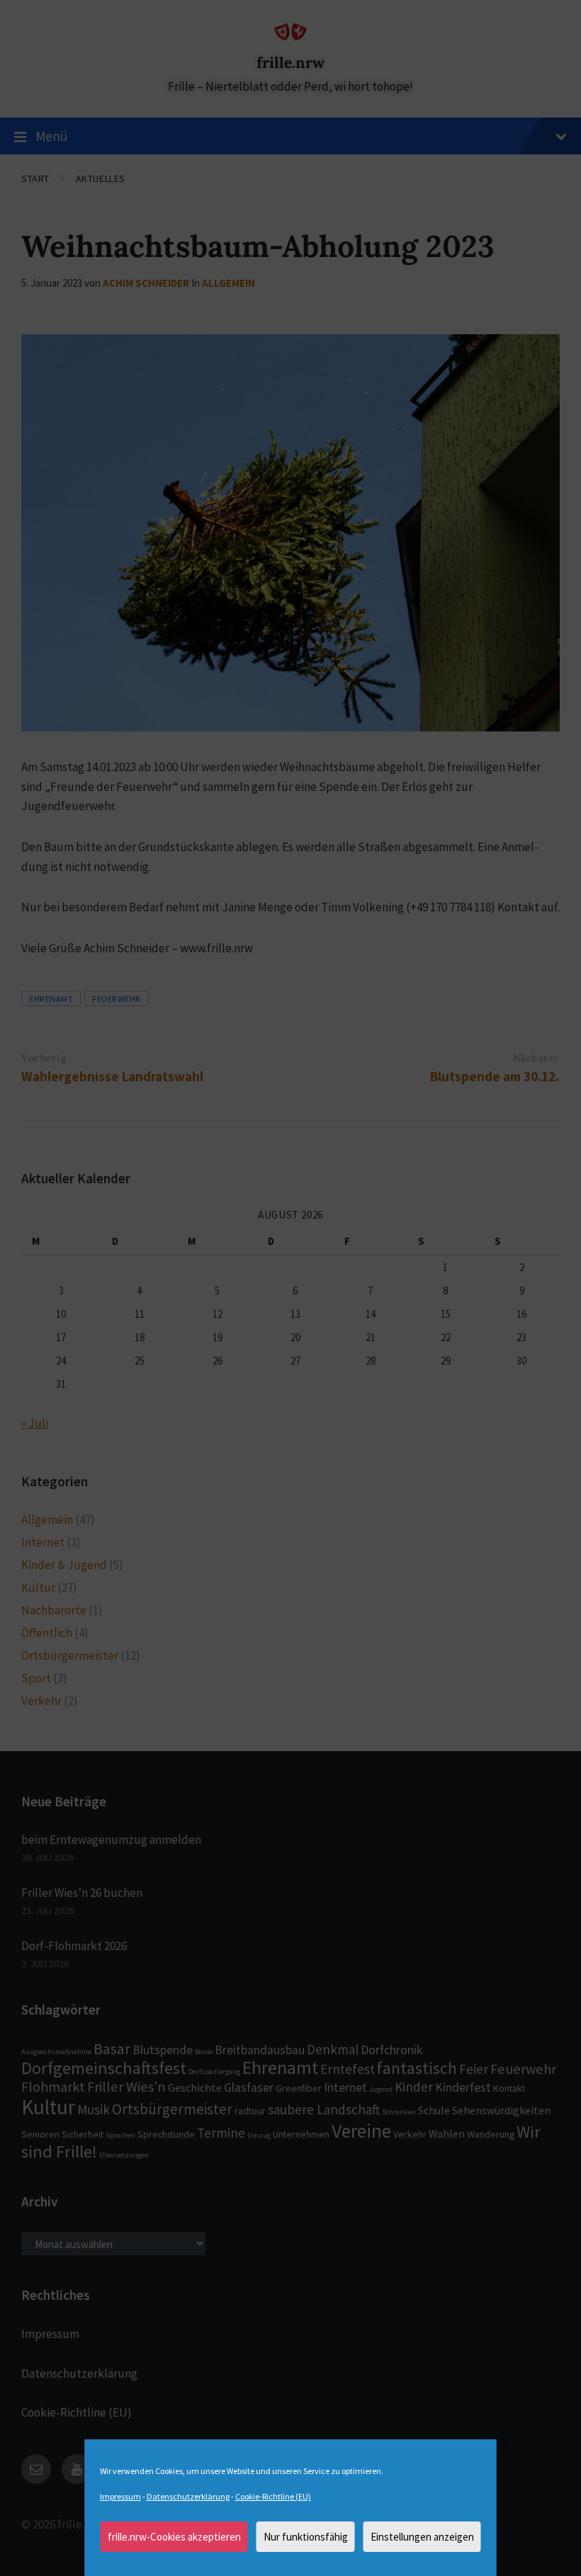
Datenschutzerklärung (188, 2496)
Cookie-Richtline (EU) (273, 2496)
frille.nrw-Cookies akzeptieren (174, 2537)
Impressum (120, 2496)
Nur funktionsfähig (306, 2537)
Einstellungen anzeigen (422, 2537)
